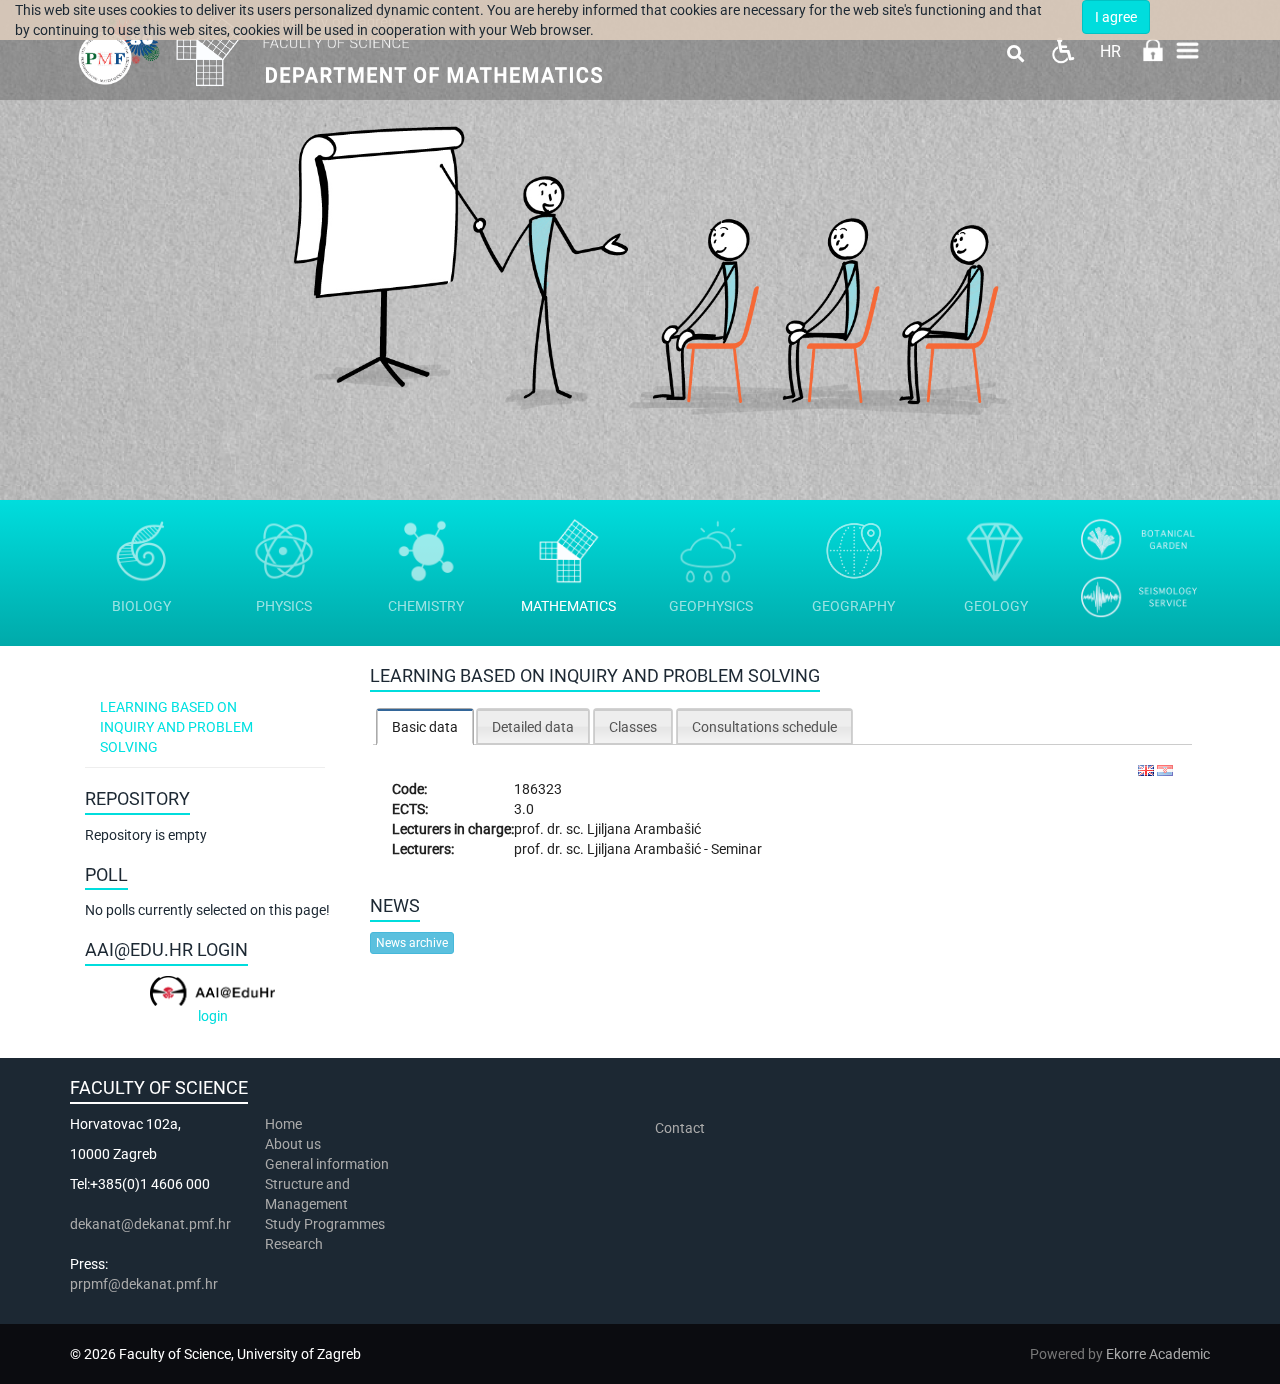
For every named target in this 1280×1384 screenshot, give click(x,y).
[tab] (425, 726)
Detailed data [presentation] (533, 727)
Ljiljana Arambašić (644, 829)
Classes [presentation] (633, 727)
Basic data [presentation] (425, 727)
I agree (1116, 17)
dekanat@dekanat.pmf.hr (150, 1224)
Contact (680, 1128)
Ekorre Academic (1158, 1354)
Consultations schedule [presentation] (764, 727)
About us (294, 1144)
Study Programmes (325, 1224)
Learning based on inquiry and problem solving (176, 727)
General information (327, 1164)
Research (295, 1244)
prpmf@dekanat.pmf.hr (144, 1284)
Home (283, 1124)
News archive (412, 943)
